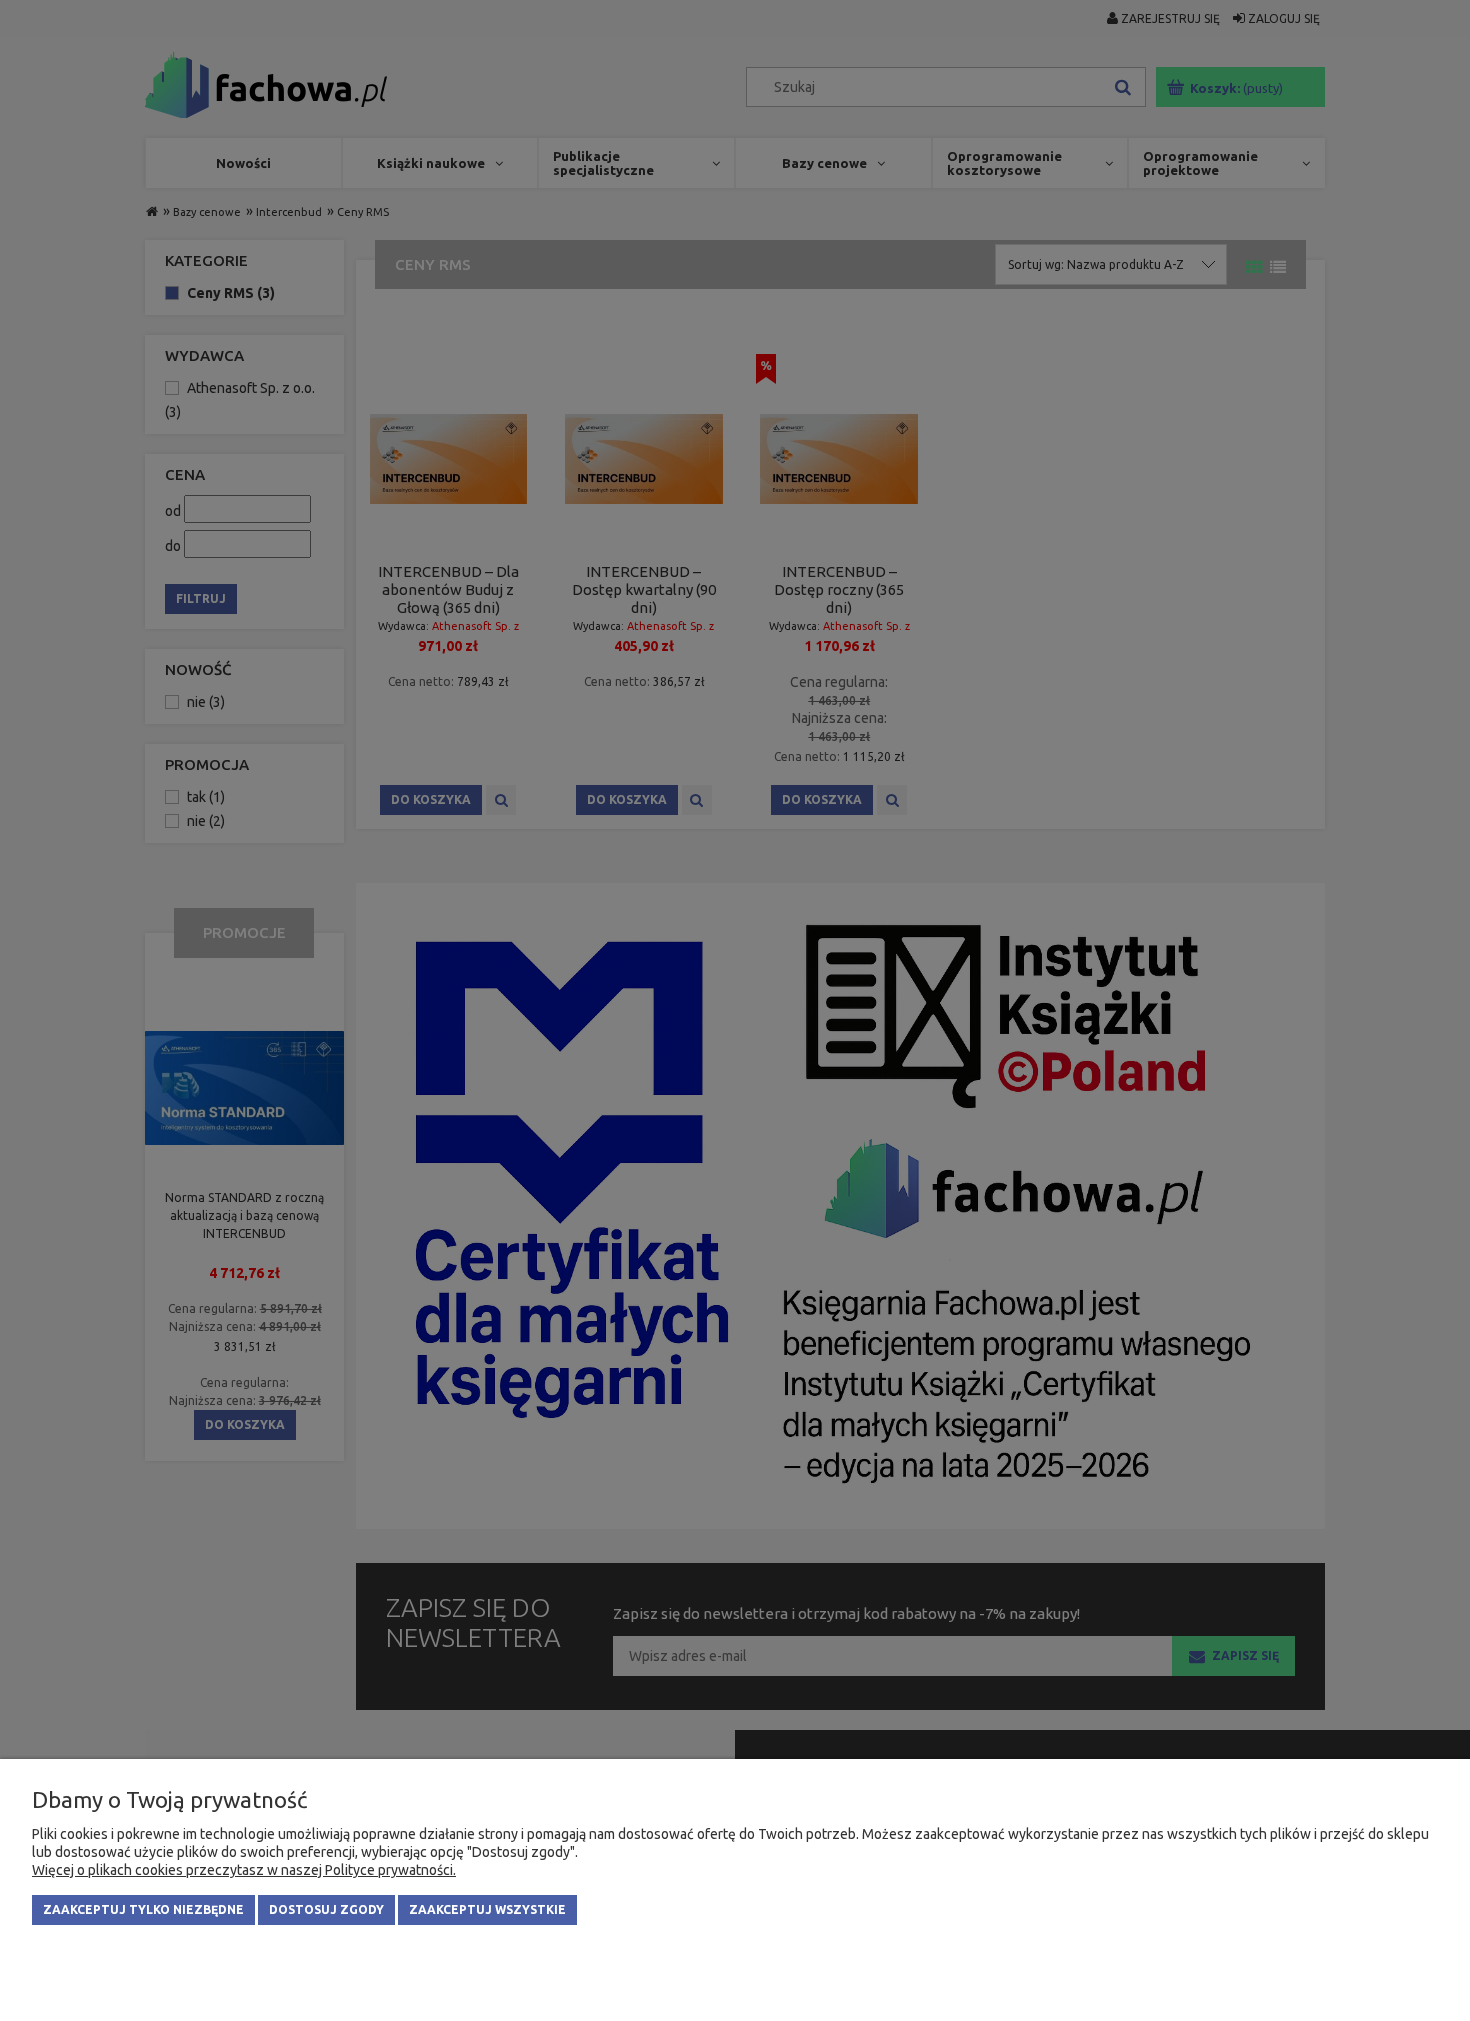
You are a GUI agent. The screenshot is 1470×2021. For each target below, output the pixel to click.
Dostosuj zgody (326, 1909)
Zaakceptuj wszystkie (487, 1909)
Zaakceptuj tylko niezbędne (143, 1909)
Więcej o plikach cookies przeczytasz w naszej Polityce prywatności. (244, 1870)
